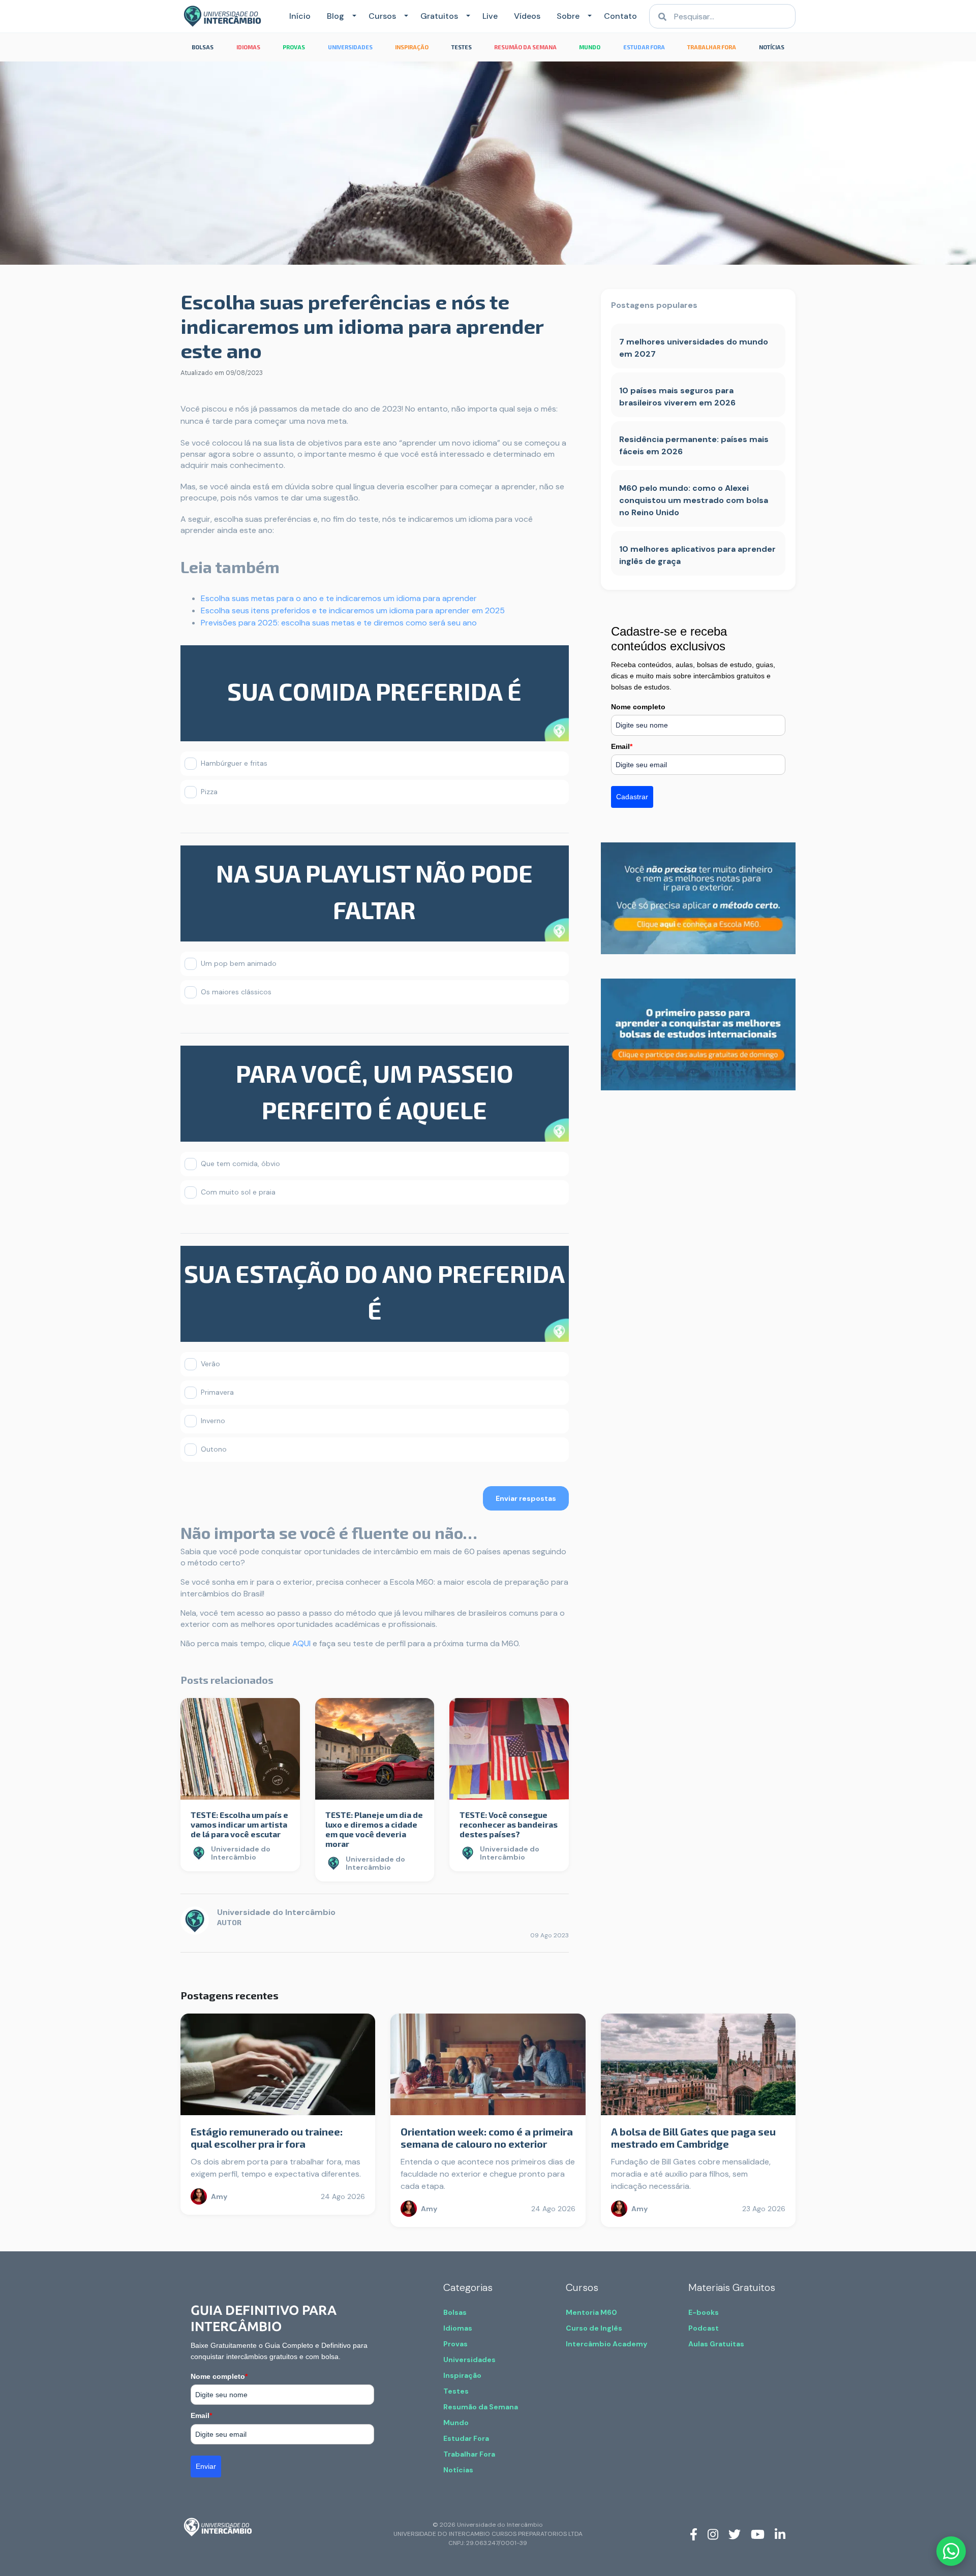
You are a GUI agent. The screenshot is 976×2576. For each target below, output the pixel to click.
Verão (210, 1364)
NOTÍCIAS (772, 47)
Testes (456, 2391)
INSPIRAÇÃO (412, 47)
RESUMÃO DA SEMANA (525, 47)
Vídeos (527, 16)
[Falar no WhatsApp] (951, 2551)
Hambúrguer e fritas (234, 763)
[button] (352, 16)
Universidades (469, 2360)
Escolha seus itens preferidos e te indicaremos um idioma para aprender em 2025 (353, 610)
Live (490, 16)
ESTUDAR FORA (644, 47)
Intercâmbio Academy (606, 2344)
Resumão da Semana (481, 2407)
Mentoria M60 (591, 2312)
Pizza (209, 792)
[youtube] (758, 2534)
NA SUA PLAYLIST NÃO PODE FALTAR (374, 891)
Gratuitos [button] (439, 16)
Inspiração (462, 2375)
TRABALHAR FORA (712, 47)
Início (300, 16)
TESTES (462, 47)
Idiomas (458, 2328)
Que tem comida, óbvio (240, 1164)
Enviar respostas (526, 1498)
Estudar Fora (466, 2438)
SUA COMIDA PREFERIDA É (374, 691)
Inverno (213, 1421)
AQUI (301, 1643)
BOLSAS (203, 47)
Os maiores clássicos (236, 992)
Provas (455, 2344)
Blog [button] (335, 16)
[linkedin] (780, 2534)
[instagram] (713, 2534)
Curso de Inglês (594, 2328)
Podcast (704, 2328)
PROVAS (294, 47)
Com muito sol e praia (238, 1192)
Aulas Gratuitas (716, 2344)
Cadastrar (632, 797)
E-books (704, 2312)
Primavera (217, 1392)
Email (622, 746)
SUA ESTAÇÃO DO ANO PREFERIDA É (374, 1292)
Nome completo (638, 707)
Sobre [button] (568, 16)
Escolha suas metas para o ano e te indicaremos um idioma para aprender (339, 598)
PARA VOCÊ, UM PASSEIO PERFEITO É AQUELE (375, 1091)
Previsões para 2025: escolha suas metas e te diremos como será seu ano (339, 623)
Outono (214, 1449)
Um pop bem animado (239, 963)
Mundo (456, 2423)
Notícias (458, 2470)
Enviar (206, 2466)
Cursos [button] (382, 16)
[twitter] (735, 2534)
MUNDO (590, 47)
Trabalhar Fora (469, 2454)
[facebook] (694, 2534)
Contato (620, 16)
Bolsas (455, 2312)
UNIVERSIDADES (350, 47)
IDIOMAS (248, 47)
